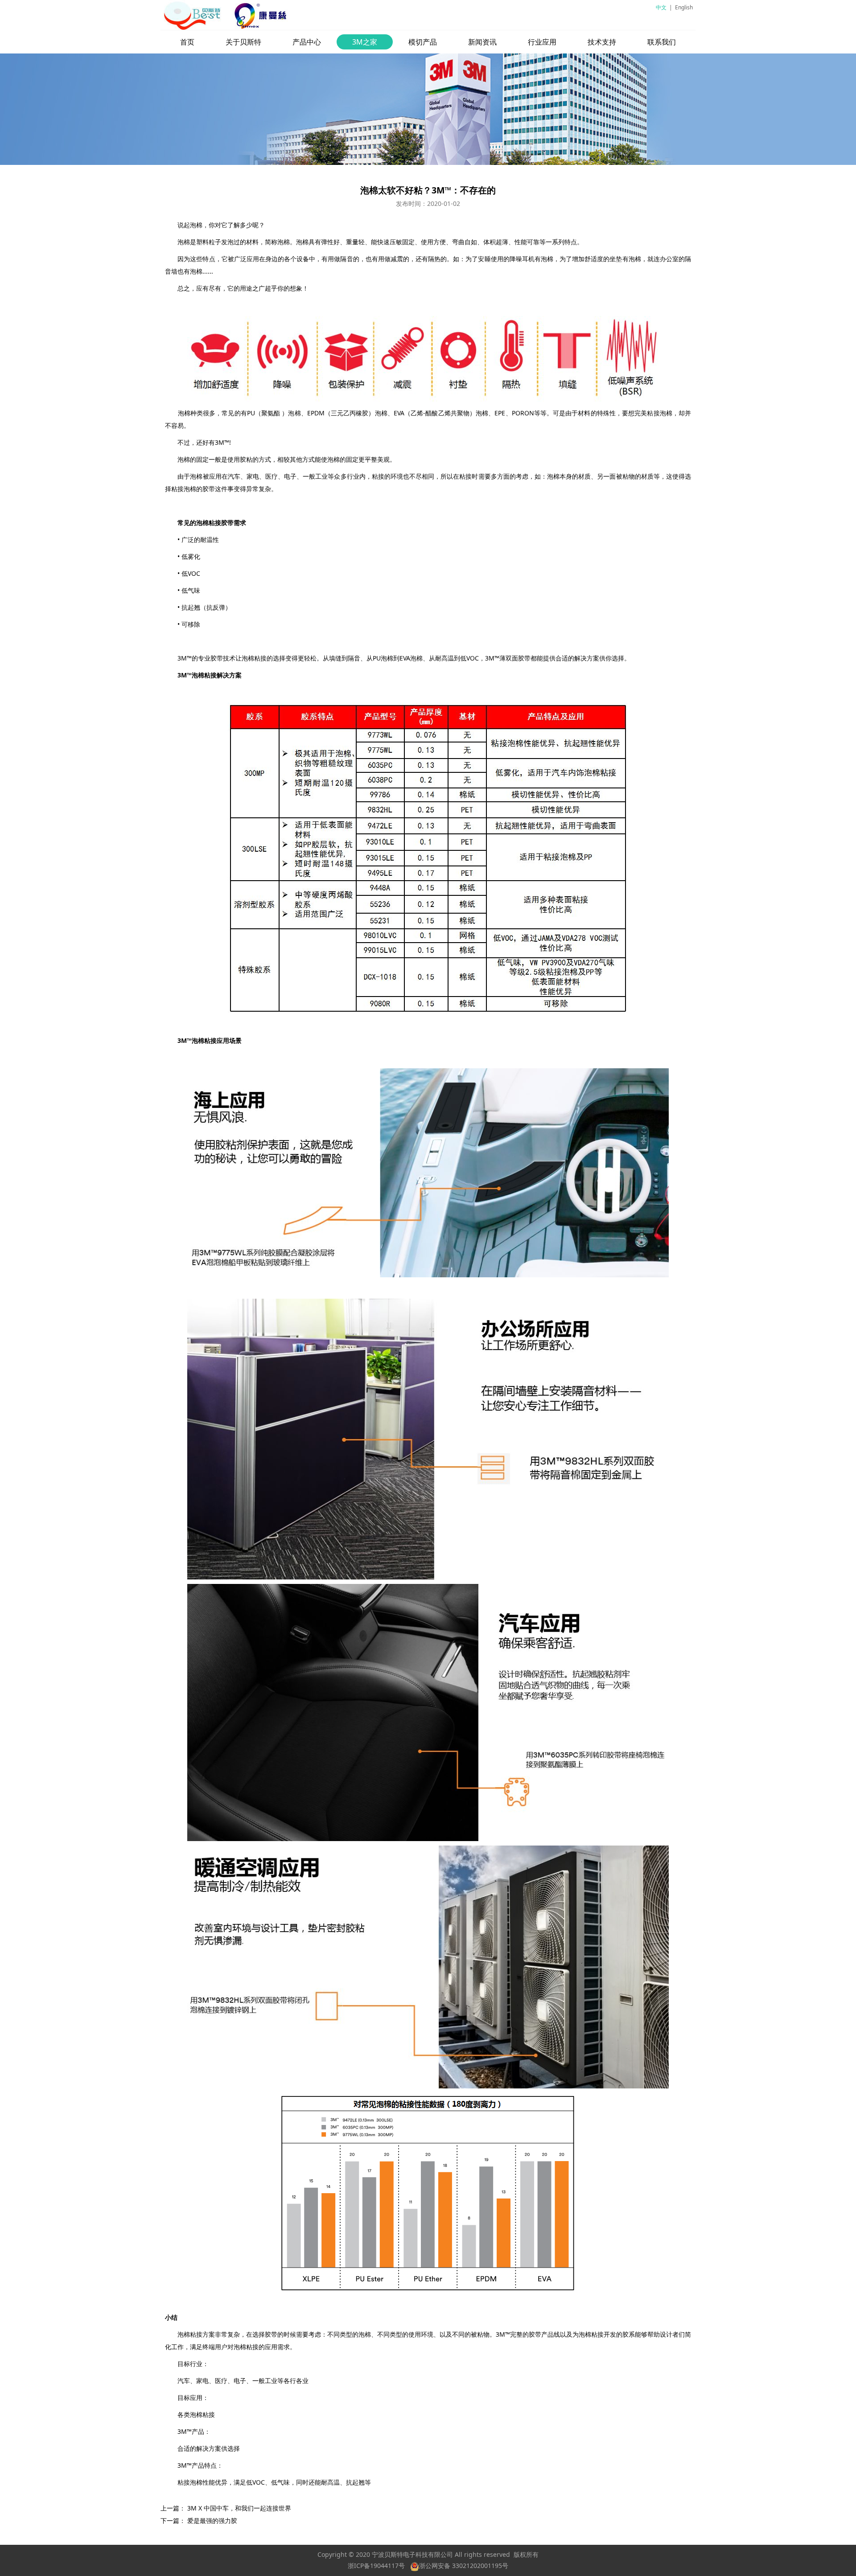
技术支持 (602, 42)
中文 (661, 7)
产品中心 (307, 42)
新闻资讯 (482, 42)
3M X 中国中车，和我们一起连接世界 (239, 2508)
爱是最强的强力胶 (212, 2521)
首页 (187, 42)
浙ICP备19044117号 (376, 2566)
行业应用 (542, 42)
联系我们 (662, 42)
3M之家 (365, 42)
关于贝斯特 (243, 42)
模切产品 (423, 42)
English (684, 7)
